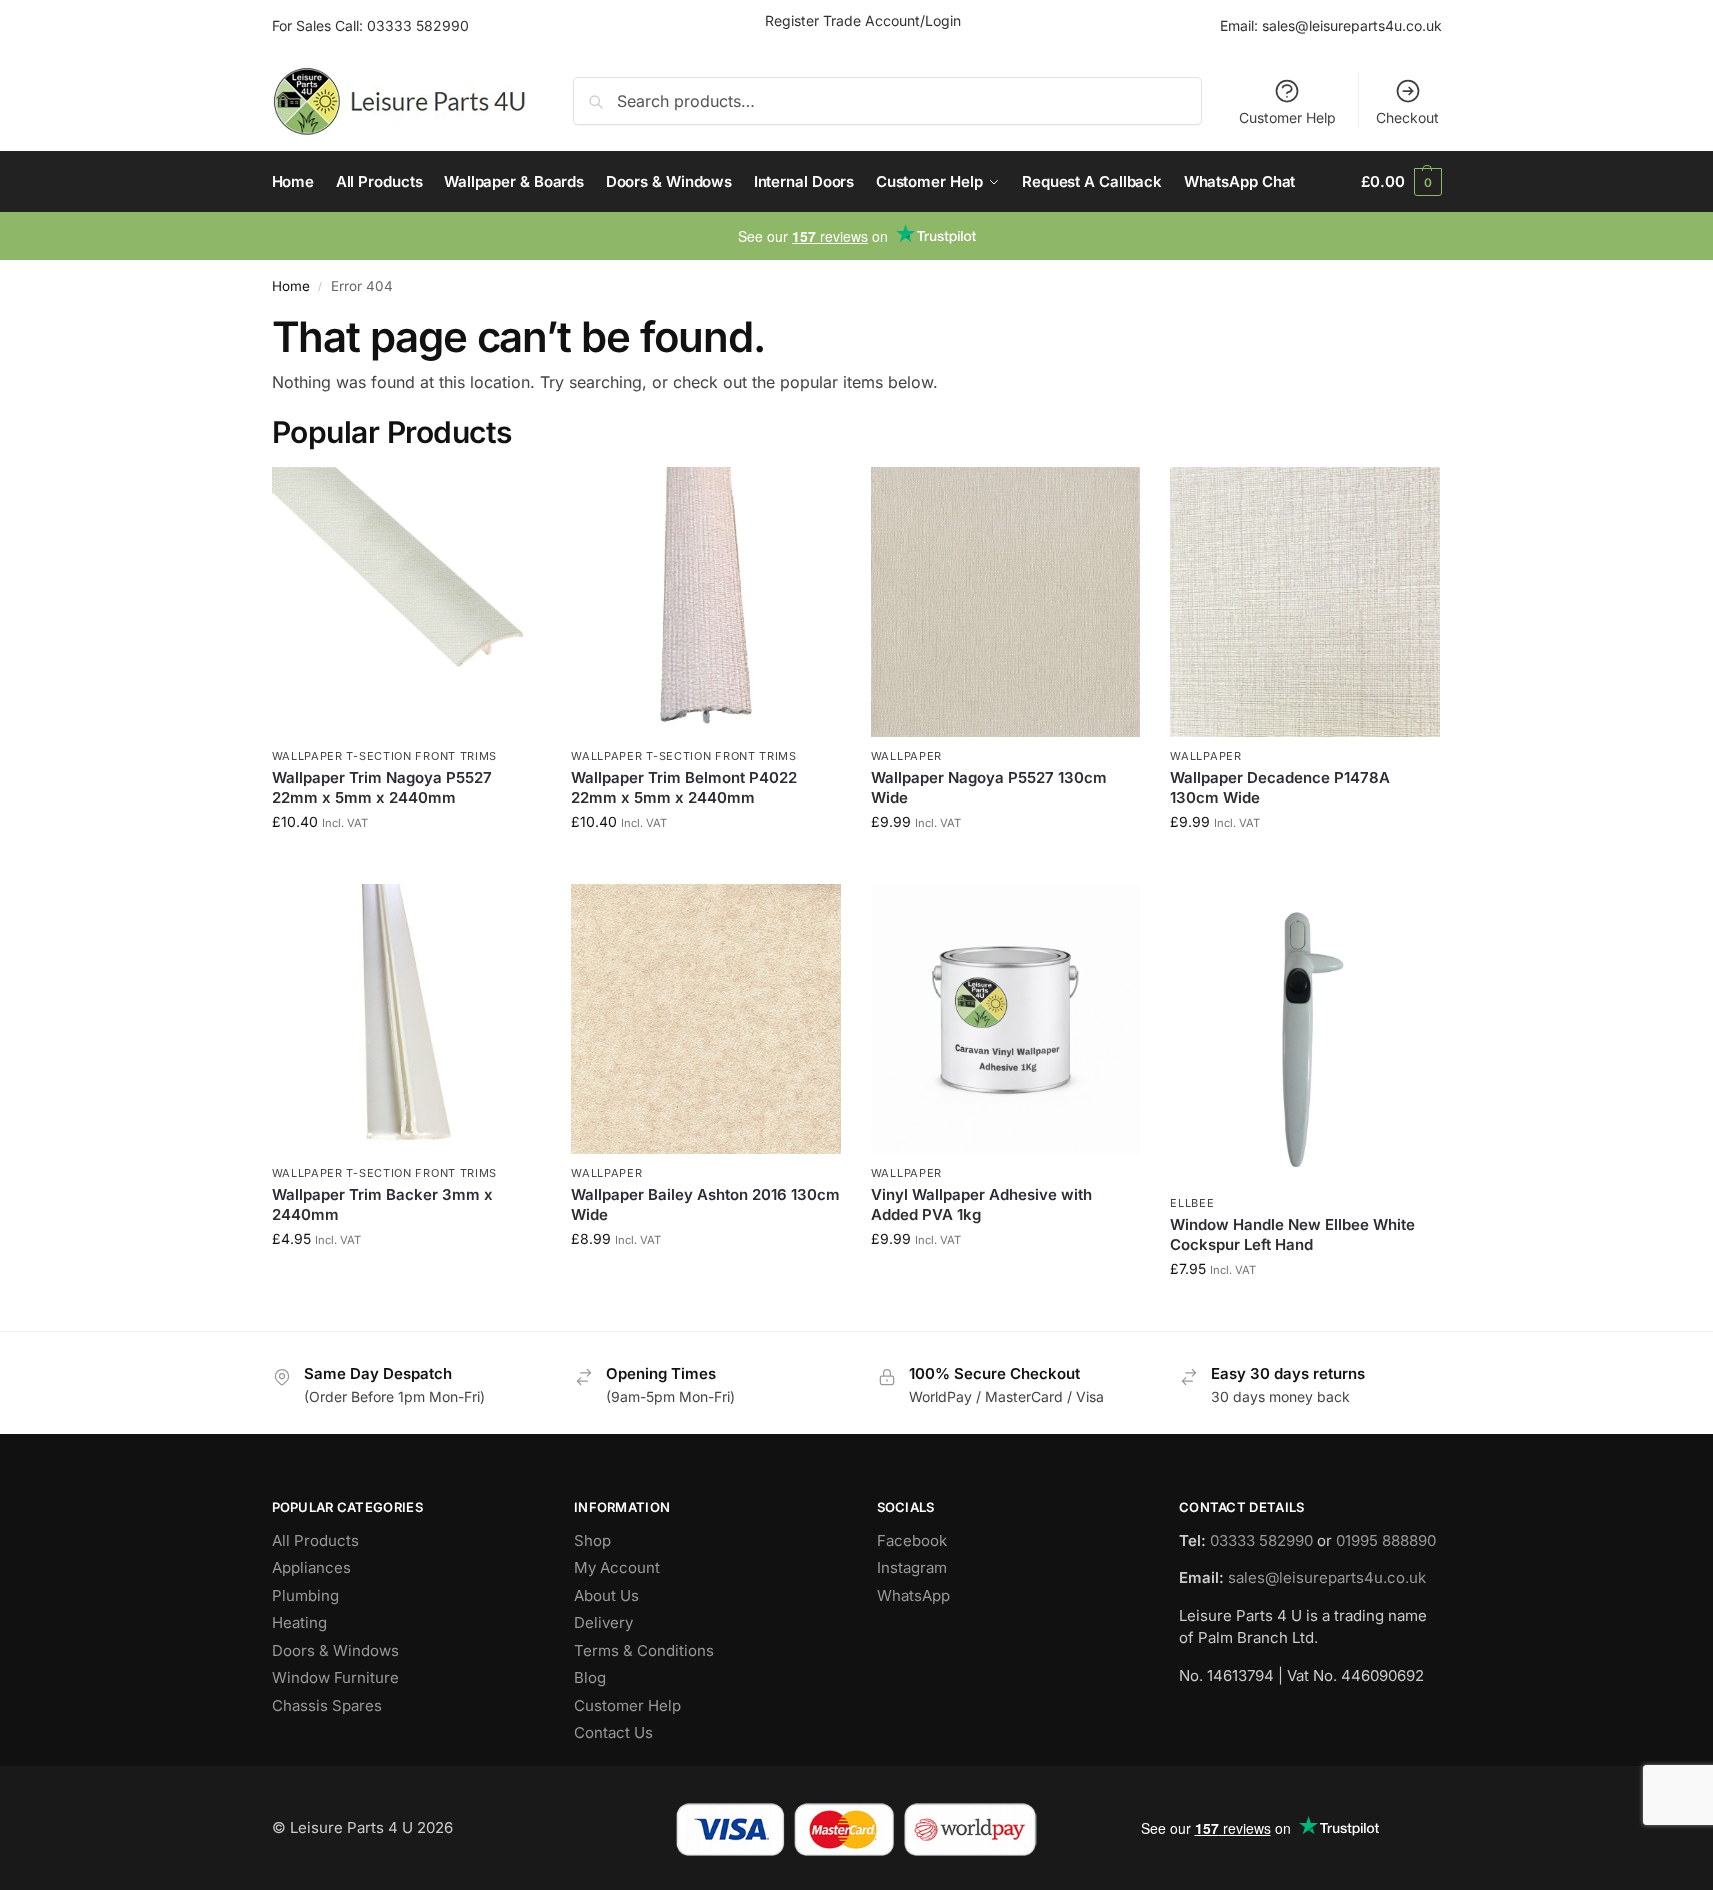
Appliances (311, 1567)
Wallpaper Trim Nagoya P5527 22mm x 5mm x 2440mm (382, 787)
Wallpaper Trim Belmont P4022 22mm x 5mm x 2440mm (684, 787)
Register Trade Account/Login (863, 20)
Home (291, 286)
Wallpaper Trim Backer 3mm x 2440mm (382, 1204)
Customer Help (1287, 117)
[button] (1401, 182)
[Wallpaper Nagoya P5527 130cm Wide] (1006, 602)
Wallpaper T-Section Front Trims (385, 756)
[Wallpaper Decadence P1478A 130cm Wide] (1305, 602)
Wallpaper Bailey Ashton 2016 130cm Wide (705, 1204)
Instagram (912, 1567)
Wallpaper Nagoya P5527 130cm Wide (989, 787)
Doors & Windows (335, 1650)
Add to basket (406, 863)
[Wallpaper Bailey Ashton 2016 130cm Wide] (706, 1019)
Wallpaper (906, 756)
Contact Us (613, 1732)
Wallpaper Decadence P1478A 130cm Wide (1280, 787)
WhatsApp (913, 1595)
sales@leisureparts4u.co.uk (1352, 25)
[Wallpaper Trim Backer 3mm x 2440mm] (407, 1019)
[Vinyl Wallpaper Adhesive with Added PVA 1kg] (1006, 1019)
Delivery (603, 1622)
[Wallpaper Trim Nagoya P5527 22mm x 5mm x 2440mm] (407, 602)
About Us (606, 1595)
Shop (592, 1540)
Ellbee (1192, 1203)
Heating (299, 1622)
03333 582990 (418, 25)
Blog (590, 1677)
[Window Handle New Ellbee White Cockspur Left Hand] (1305, 1033)
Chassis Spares (327, 1705)
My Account (617, 1567)
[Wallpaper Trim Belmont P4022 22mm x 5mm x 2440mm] (706, 602)
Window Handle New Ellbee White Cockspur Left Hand (1292, 1234)
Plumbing (305, 1595)
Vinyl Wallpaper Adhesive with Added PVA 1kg (981, 1204)
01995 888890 (1386, 1540)
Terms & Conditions (644, 1650)
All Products (315, 1540)
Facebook (912, 1540)
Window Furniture (335, 1677)
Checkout (1407, 117)
